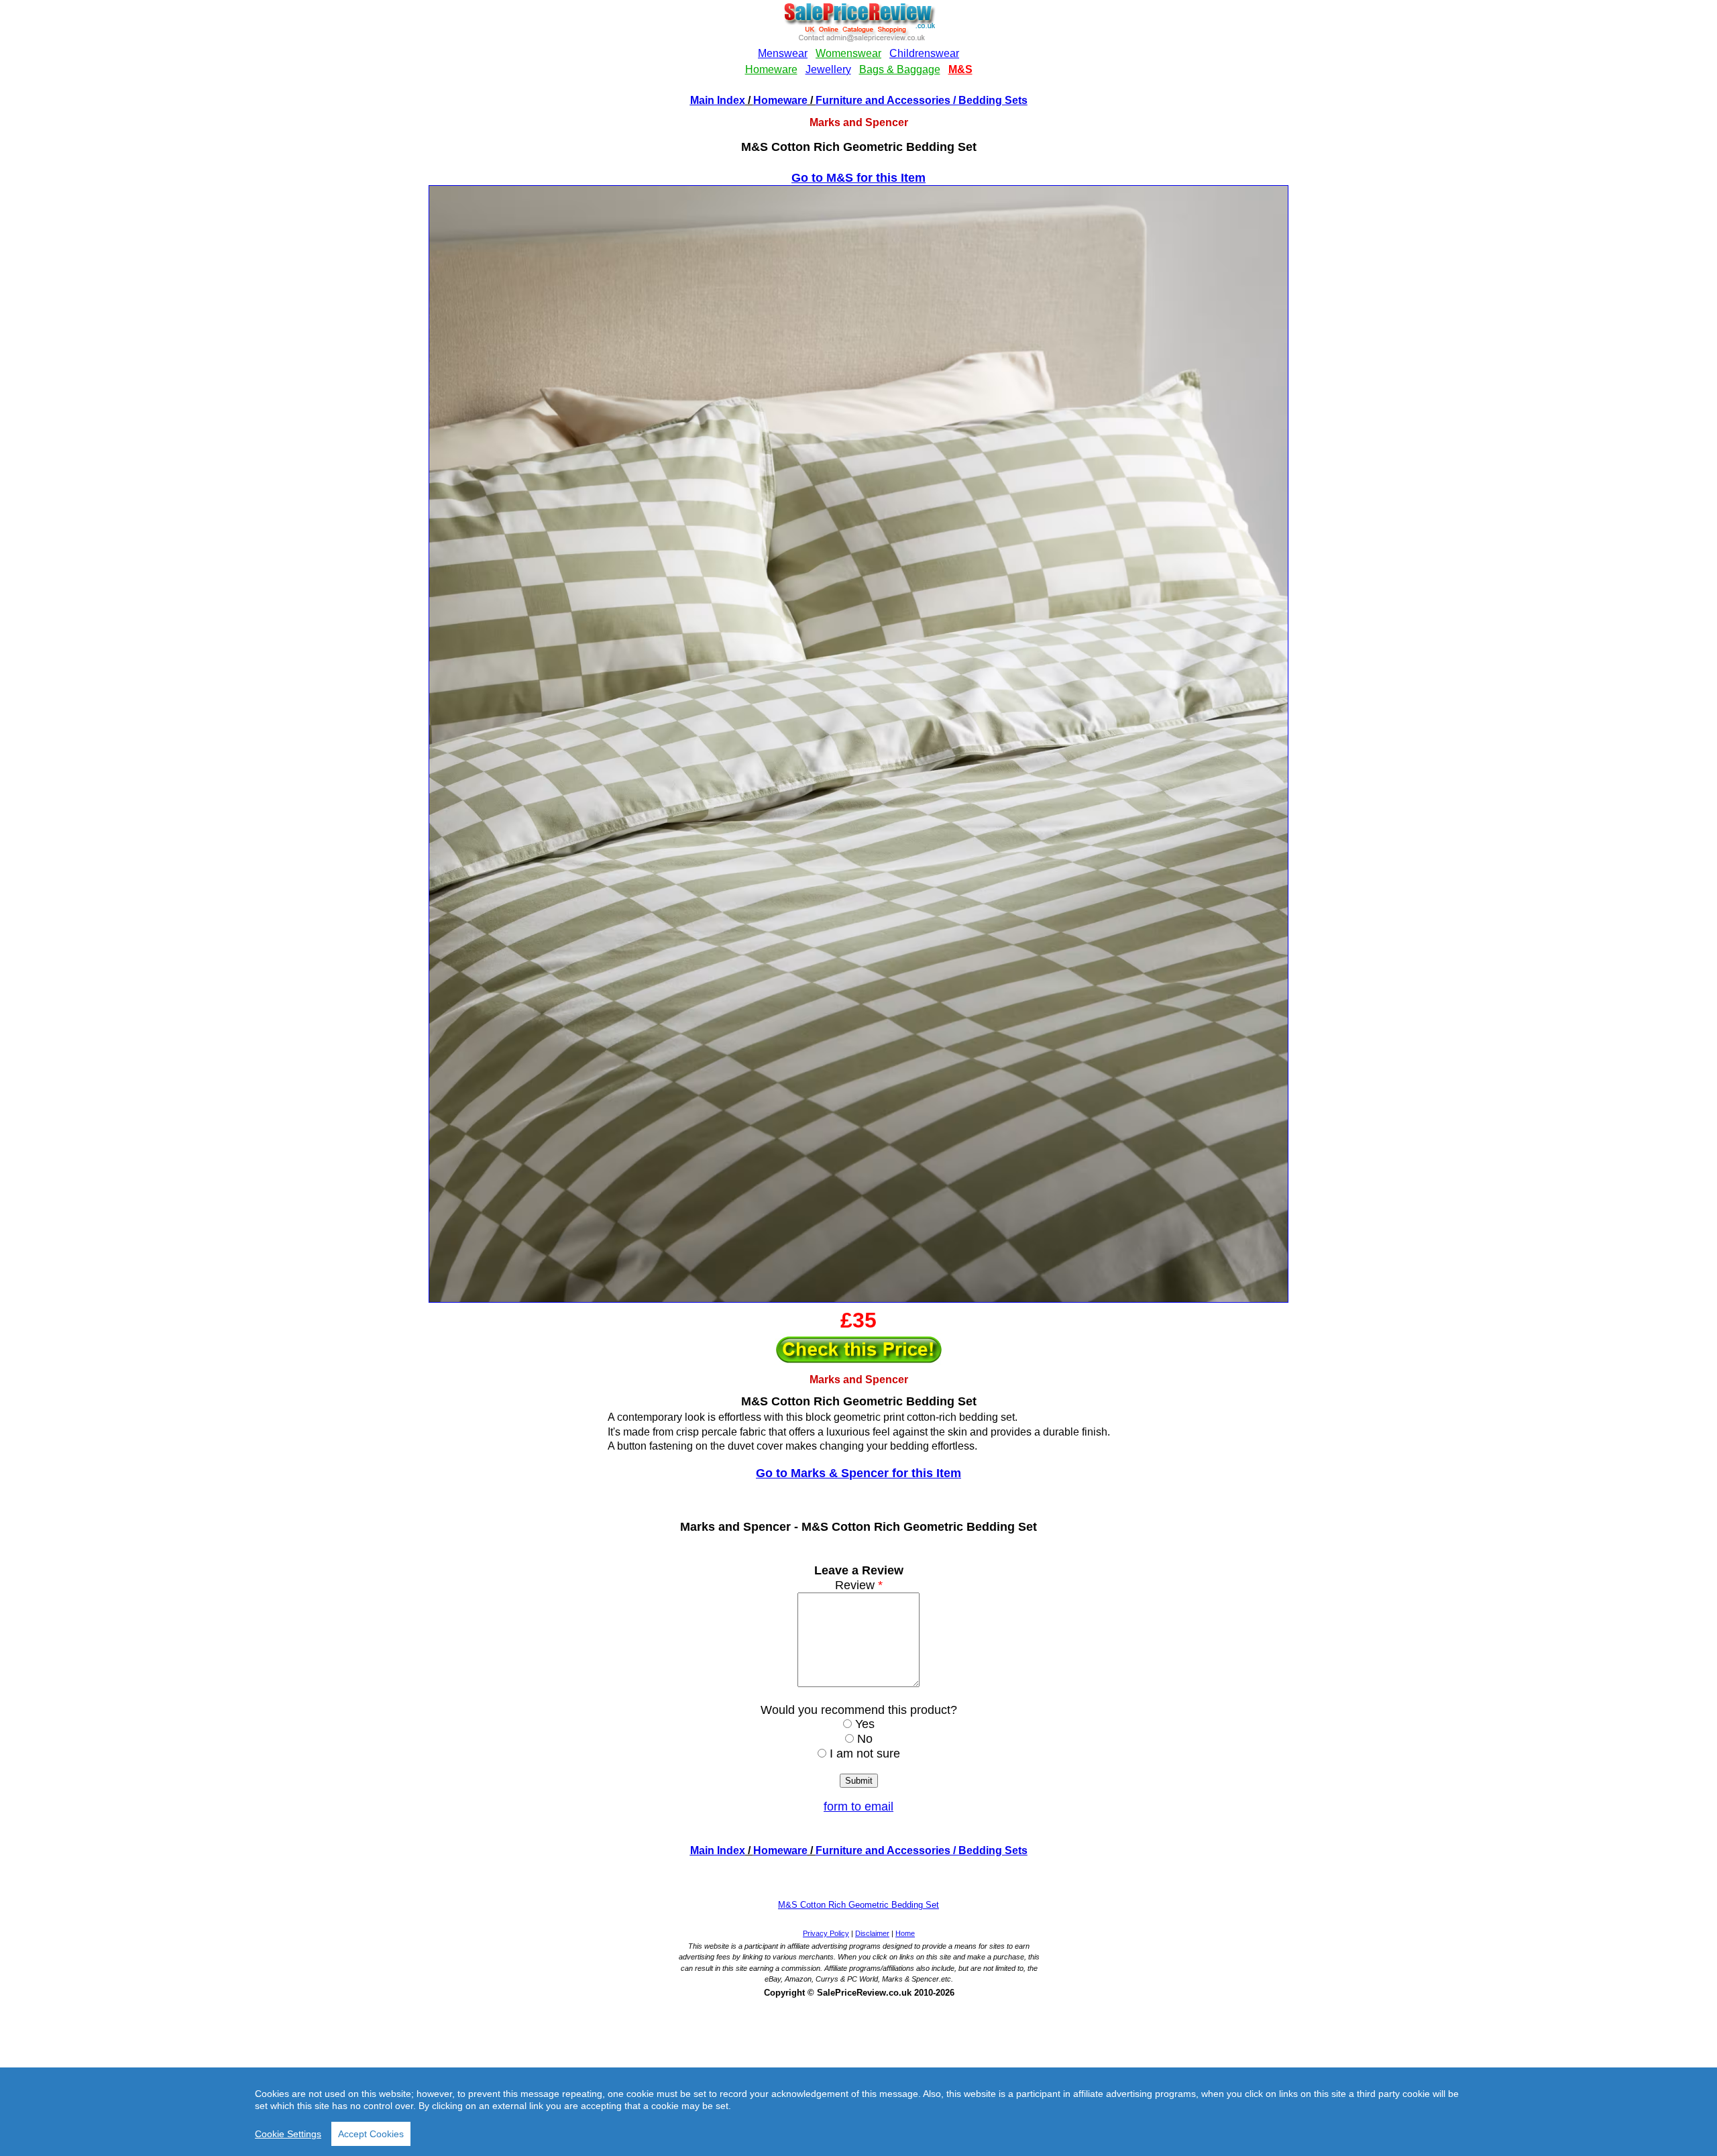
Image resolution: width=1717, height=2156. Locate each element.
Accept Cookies (371, 2134)
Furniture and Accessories (883, 100)
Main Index (718, 100)
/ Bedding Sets (989, 100)
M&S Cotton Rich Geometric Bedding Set (858, 1905)
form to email (858, 1807)
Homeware (780, 100)
